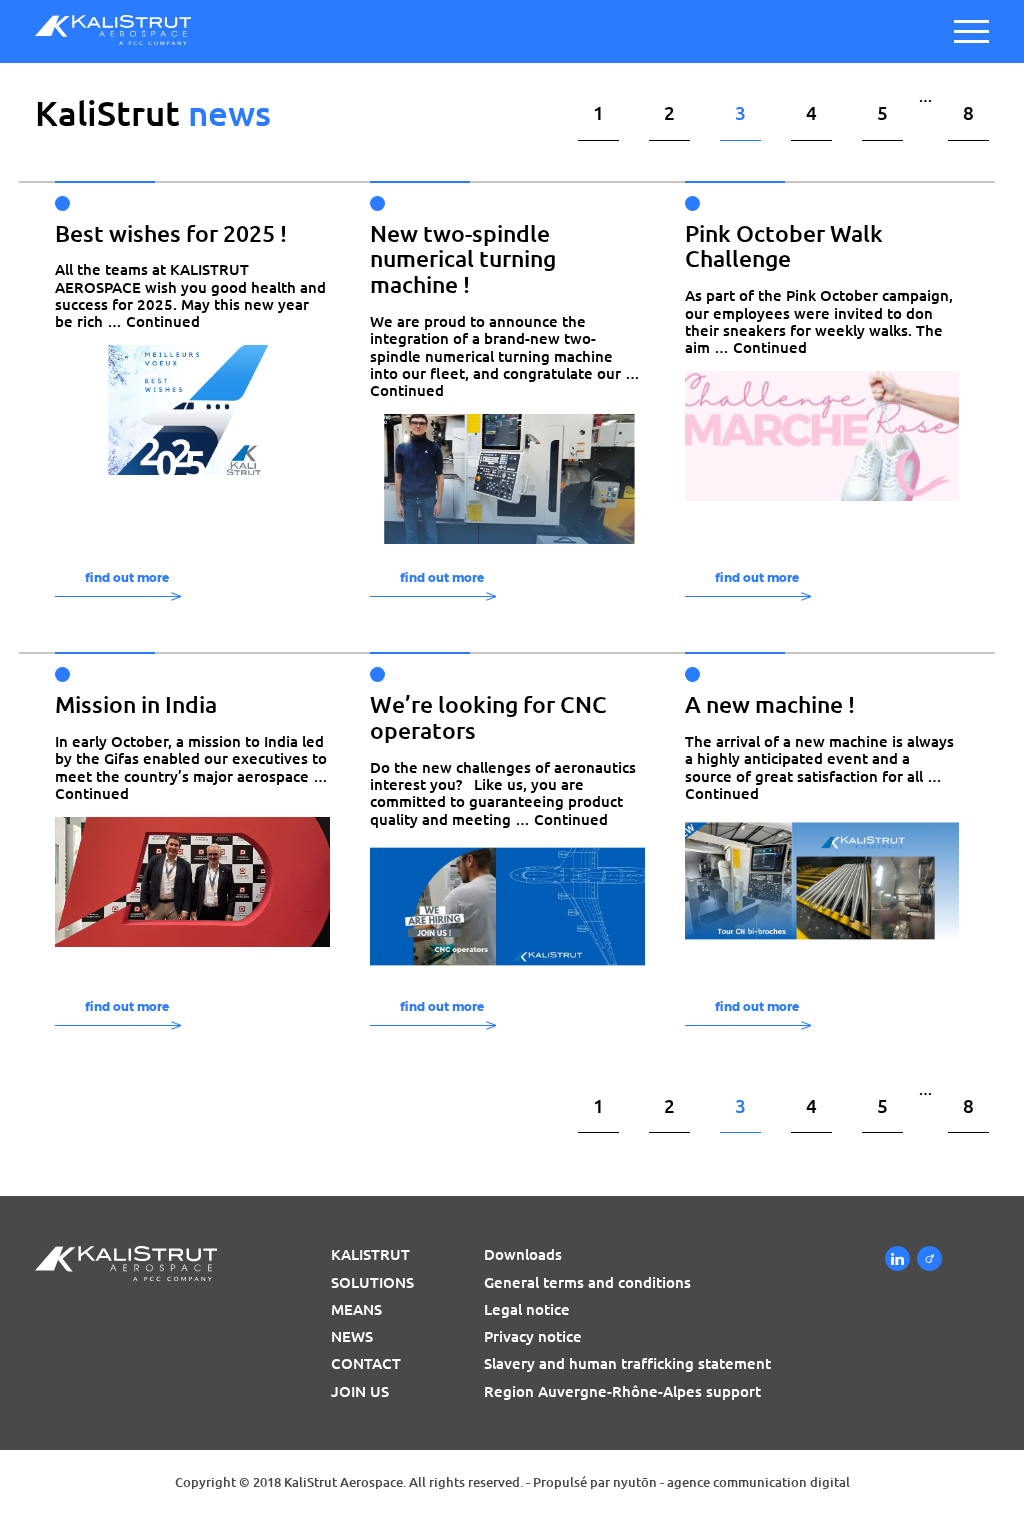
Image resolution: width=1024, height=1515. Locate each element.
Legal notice (527, 1309)
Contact (366, 1363)
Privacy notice (533, 1336)
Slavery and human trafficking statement (627, 1363)
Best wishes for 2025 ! (171, 233)
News (352, 1336)
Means (356, 1309)
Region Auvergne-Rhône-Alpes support (622, 1391)
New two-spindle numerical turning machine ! (463, 259)
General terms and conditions (587, 1282)
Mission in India (136, 704)
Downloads (523, 1254)
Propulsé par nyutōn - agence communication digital (691, 1482)
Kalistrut (370, 1254)
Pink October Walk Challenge (784, 246)
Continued (163, 321)
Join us (360, 1391)
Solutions (372, 1282)
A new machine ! (770, 704)
